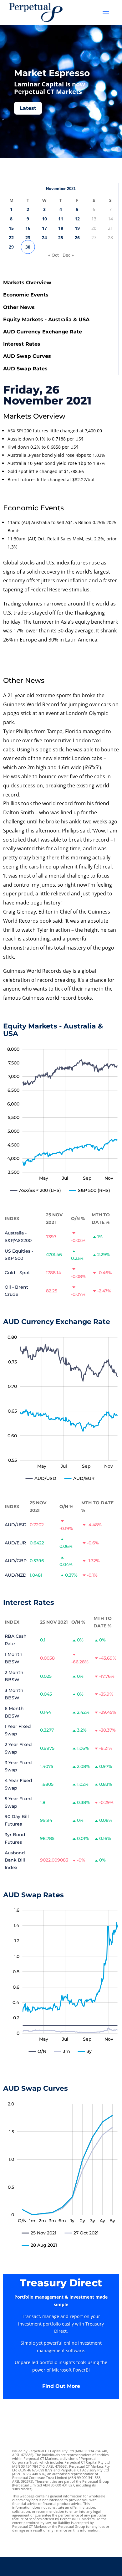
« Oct (53, 255)
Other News (19, 307)
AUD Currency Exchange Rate (43, 332)
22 (11, 237)
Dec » (68, 255)
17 (44, 228)
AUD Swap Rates (25, 369)
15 (11, 228)
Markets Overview (27, 283)
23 (28, 237)
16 (28, 228)
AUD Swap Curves (27, 356)
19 (77, 228)
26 (77, 237)
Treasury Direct (61, 2283)
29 (11, 247)
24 (44, 237)
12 (77, 219)
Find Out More (61, 2386)
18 (61, 228)
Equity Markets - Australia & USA (46, 319)
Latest (28, 108)
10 (44, 219)
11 (61, 219)
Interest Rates (22, 344)
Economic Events (26, 295)
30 (28, 247)
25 (61, 237)
